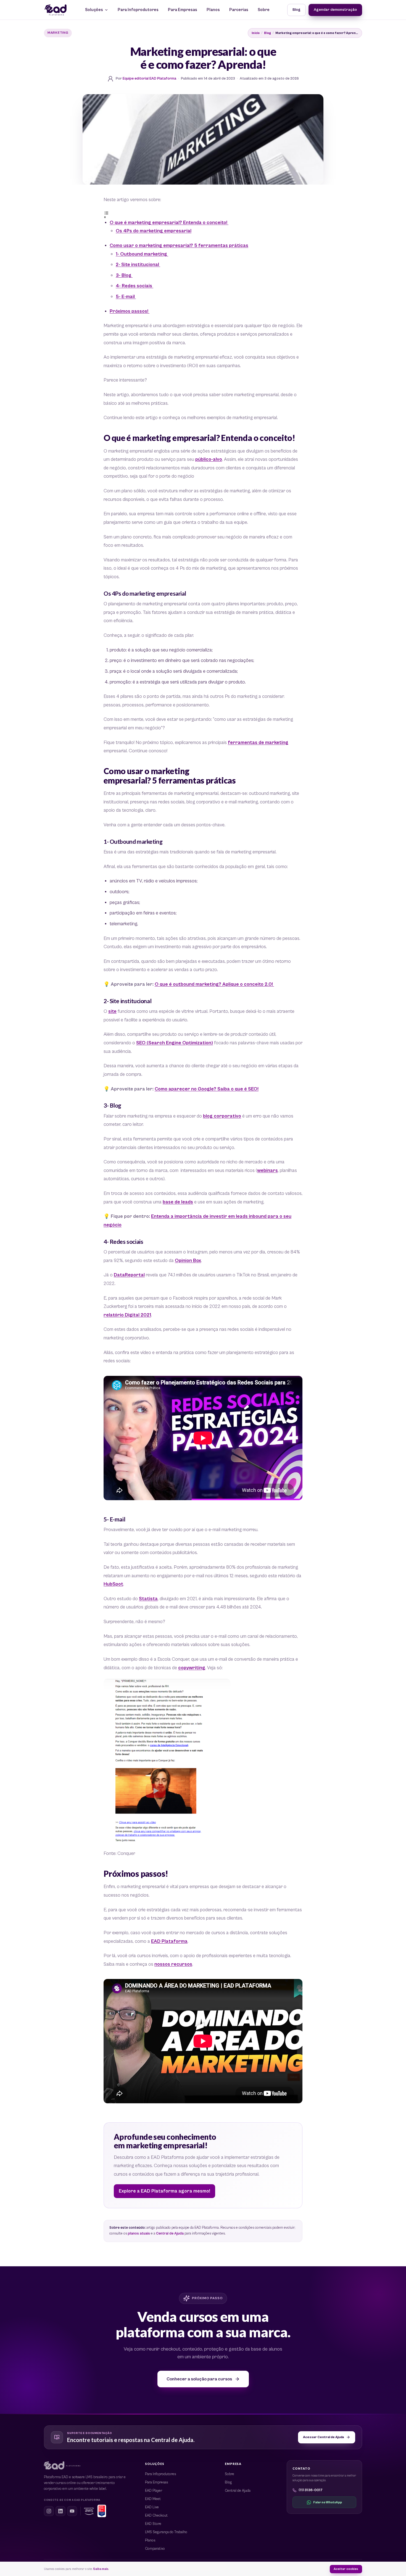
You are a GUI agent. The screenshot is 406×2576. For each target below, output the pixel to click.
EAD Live (152, 2507)
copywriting (192, 1668)
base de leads (178, 1202)
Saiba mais (101, 2569)
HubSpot (113, 1584)
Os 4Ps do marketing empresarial (154, 231)
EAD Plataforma (169, 1941)
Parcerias (239, 10)
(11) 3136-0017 (311, 2490)
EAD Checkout (156, 2516)
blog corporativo (222, 1116)
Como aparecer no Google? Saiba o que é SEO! (207, 1089)
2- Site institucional (138, 265)
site (112, 1011)
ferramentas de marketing (258, 743)
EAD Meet (153, 2499)
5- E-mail (126, 297)
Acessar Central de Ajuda (323, 2437)
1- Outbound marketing (142, 254)
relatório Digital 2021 (127, 1315)
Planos (213, 10)
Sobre (264, 10)
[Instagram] (49, 2511)
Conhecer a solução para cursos (199, 2379)
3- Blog (124, 275)
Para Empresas (183, 10)
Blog (296, 10)
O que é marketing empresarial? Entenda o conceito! (169, 223)
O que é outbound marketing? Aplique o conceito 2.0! (214, 984)
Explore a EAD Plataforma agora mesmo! (164, 2191)
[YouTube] (72, 2511)
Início (256, 33)
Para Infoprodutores (138, 10)
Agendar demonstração (335, 10)
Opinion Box (188, 1261)
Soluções (94, 10)
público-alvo (209, 459)
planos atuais (139, 2234)
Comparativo (155, 2549)
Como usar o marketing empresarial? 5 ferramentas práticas (179, 246)
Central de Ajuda (170, 2234)
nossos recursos (173, 1964)
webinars (267, 1171)
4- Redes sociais (135, 286)
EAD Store (153, 2524)
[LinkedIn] (60, 2511)
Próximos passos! (130, 311)
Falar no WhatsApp (328, 2502)
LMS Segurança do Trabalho (166, 2532)
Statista (148, 1599)
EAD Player (154, 2491)
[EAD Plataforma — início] (56, 10)
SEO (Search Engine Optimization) (175, 1043)
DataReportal (129, 1275)
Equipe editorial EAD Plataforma (149, 79)
